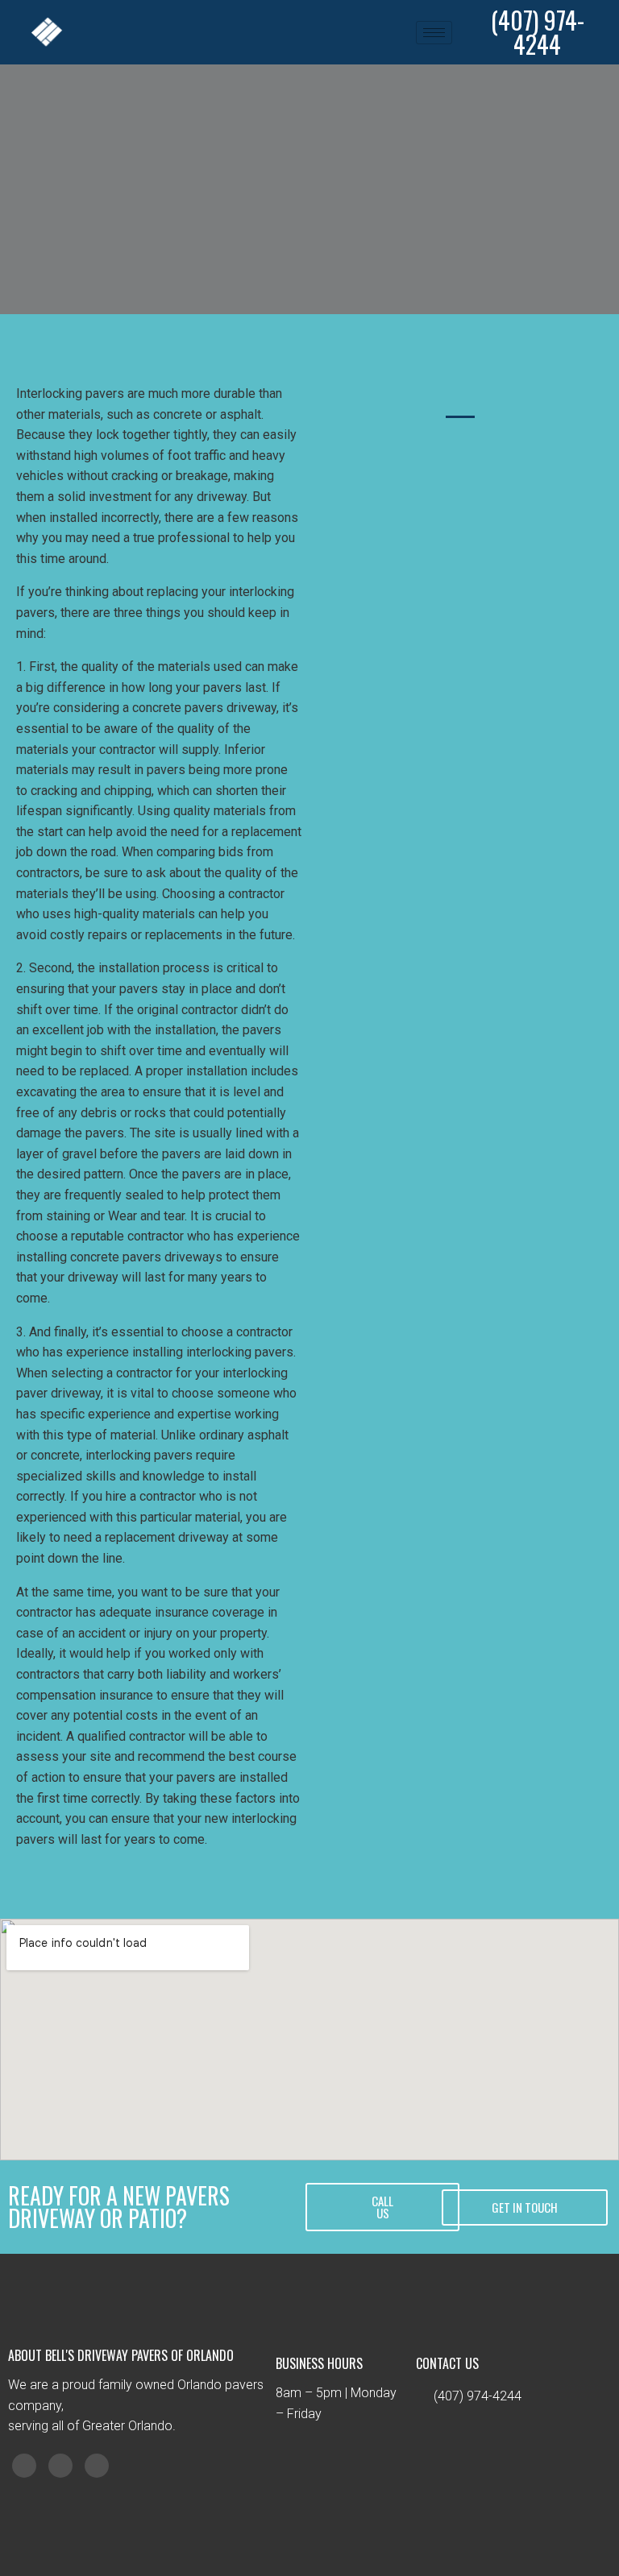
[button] (382, 2207)
